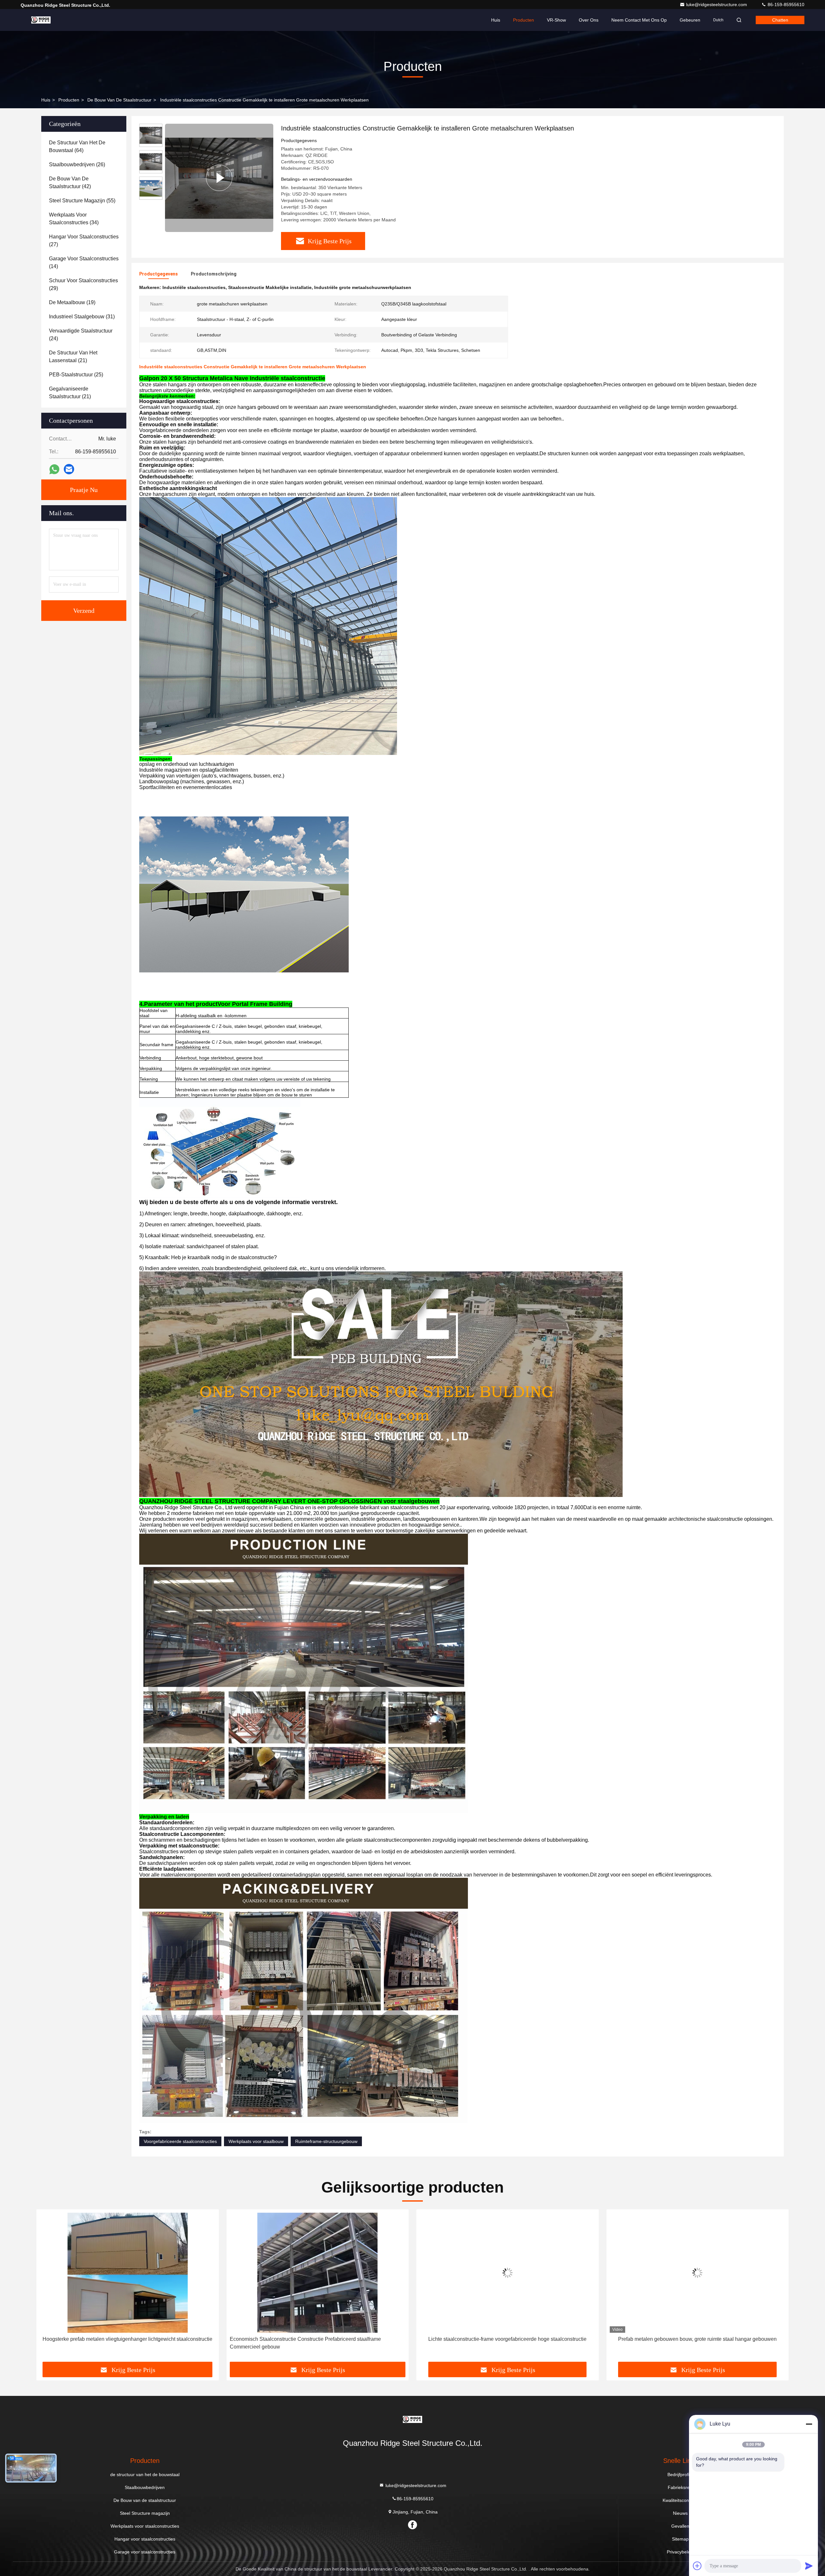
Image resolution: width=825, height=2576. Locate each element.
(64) (77, 146)
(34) (74, 219)
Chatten (780, 20)
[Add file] (697, 2566)
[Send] (809, 2566)
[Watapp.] (54, 469)
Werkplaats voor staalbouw (256, 2141)
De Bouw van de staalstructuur (119, 100)
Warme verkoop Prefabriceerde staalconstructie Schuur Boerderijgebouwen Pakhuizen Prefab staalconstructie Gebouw (316, 2343)
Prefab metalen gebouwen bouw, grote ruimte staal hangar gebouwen (128, 2339)
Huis (496, 20)
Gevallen (680, 2526)
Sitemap (680, 2539)
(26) (77, 164)
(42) (70, 183)
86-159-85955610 (785, 5)
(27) (84, 241)
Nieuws (680, 2513)
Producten (524, 20)
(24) (81, 335)
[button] (48, 2288)
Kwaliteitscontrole (680, 2500)
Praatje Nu (84, 490)
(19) (72, 302)
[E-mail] (69, 469)
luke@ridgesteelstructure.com (717, 5)
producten (69, 100)
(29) (83, 284)
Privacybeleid (680, 2552)
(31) (82, 317)
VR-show (556, 20)
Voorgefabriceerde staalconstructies (180, 2141)
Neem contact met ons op (639, 20)
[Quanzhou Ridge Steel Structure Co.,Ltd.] (41, 20)
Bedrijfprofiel (680, 2475)
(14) (84, 262)
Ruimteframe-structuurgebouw (326, 2141)
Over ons (589, 20)
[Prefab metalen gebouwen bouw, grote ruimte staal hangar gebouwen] (128, 2273)
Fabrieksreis (680, 2487)
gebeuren (690, 20)
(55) (82, 201)
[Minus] (809, 2424)
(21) (73, 357)
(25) (76, 375)
